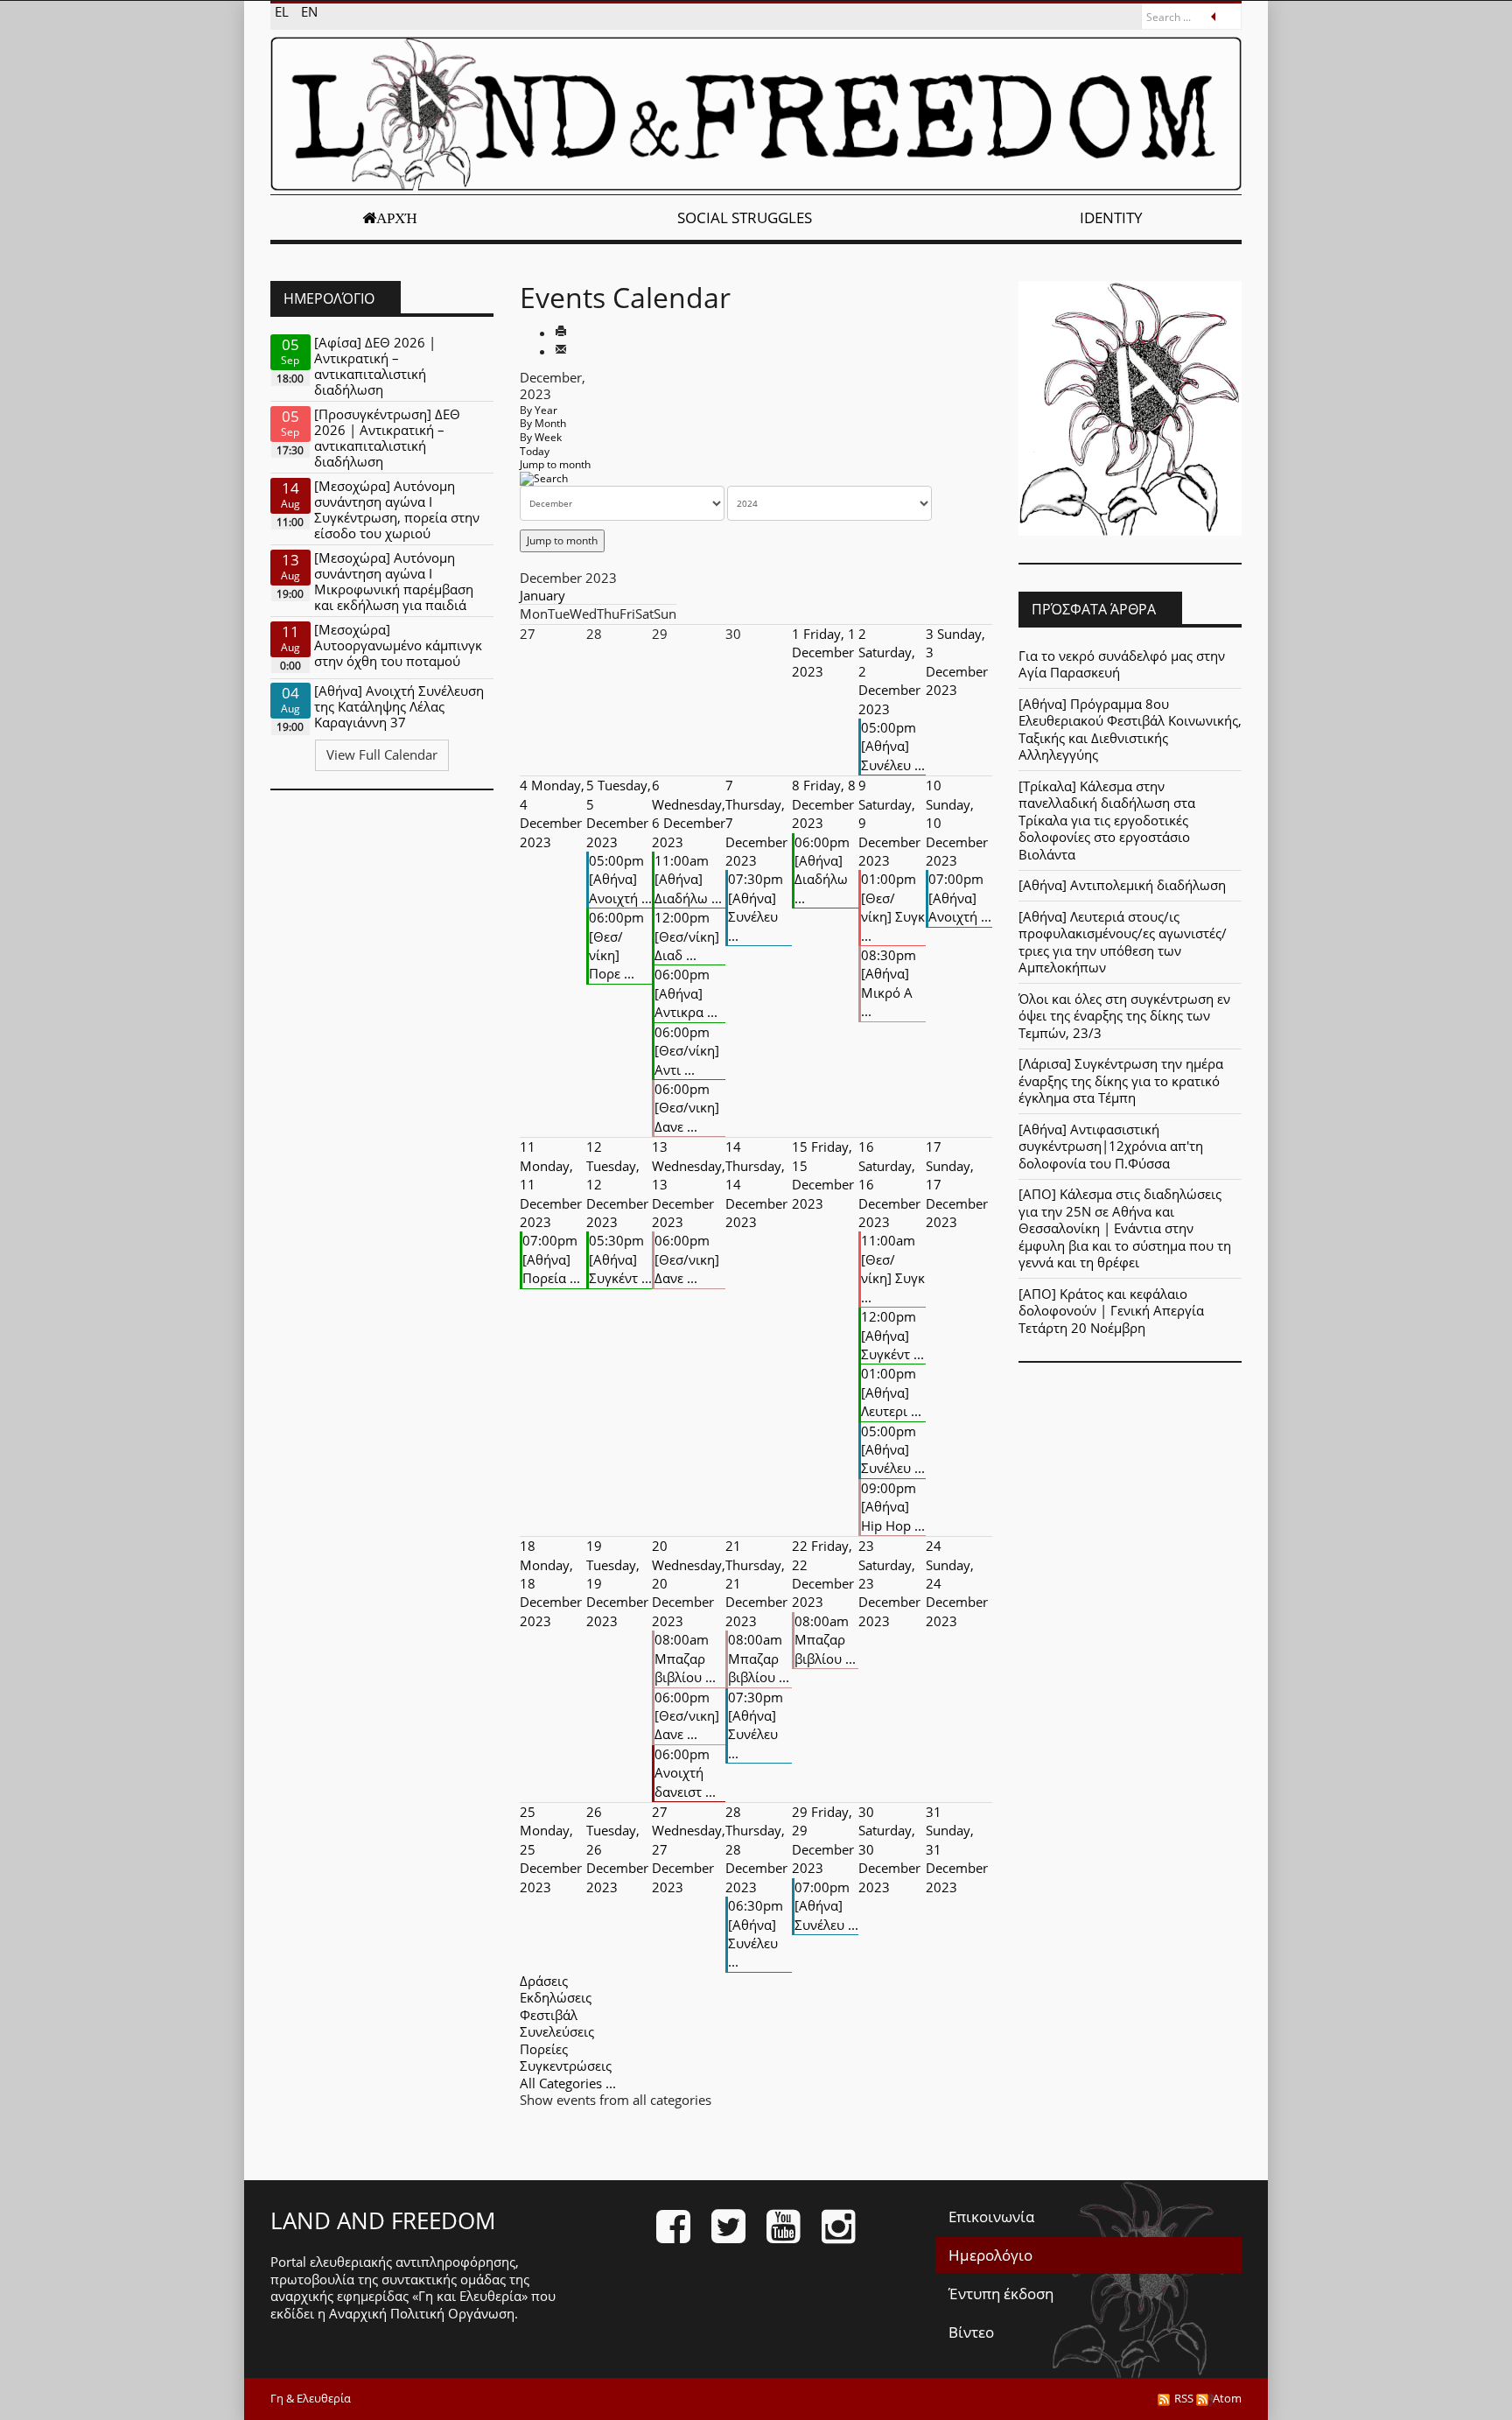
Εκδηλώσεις (556, 1997)
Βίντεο (971, 2332)
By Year (539, 410)
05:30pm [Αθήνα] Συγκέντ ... (620, 1259)
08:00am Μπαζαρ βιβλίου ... (685, 1658)
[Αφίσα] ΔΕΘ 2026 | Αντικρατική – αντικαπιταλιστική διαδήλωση (375, 366)
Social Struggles (745, 217)
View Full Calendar (382, 754)
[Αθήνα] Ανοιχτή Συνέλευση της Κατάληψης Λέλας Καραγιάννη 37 (399, 706)
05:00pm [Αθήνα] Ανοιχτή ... (620, 879)
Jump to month (555, 464)
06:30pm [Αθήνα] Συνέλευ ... (756, 1933)
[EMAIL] (561, 351)
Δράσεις (544, 1981)
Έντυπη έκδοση (1001, 2294)
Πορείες (544, 2049)
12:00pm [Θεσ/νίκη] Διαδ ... (687, 936)
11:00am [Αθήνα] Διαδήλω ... (688, 879)
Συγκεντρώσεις (566, 2066)
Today (535, 451)
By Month (543, 423)
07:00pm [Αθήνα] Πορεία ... (551, 1259)
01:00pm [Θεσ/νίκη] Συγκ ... (893, 907)
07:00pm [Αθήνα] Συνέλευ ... (826, 1906)
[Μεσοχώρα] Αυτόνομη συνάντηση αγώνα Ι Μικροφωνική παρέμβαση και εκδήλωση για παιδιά (394, 581)
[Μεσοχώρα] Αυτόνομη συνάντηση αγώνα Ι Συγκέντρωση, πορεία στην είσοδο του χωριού (397, 509)
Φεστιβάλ (549, 2015)
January (542, 595)
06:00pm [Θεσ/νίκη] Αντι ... (687, 1051)
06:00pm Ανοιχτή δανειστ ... (685, 1773)
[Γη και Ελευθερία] (756, 114)
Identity (1111, 217)
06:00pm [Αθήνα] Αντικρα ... (686, 993)
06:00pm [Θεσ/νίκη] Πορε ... (616, 945)
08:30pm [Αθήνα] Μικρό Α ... (889, 983)
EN (309, 11)
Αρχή (397, 218)
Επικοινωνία (991, 2217)
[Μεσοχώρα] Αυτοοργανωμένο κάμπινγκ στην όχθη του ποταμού (398, 645)
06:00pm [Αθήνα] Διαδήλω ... (822, 870)
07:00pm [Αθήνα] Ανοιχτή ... (960, 898)
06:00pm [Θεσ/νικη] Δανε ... (687, 1108)
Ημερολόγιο (990, 2255)
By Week (541, 437)
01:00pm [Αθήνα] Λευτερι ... (891, 1392)
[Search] (544, 478)
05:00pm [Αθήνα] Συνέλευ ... (893, 746)
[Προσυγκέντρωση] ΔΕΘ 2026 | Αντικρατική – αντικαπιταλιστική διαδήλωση (387, 438)
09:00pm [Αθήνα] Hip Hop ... (893, 1507)
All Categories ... (568, 2083)
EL (283, 11)
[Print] (561, 333)
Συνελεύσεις (557, 2031)
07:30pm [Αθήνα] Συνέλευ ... (756, 907)
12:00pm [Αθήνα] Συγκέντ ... (892, 1335)
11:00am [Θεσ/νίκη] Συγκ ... (893, 1268)
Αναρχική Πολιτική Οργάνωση (422, 2313)
